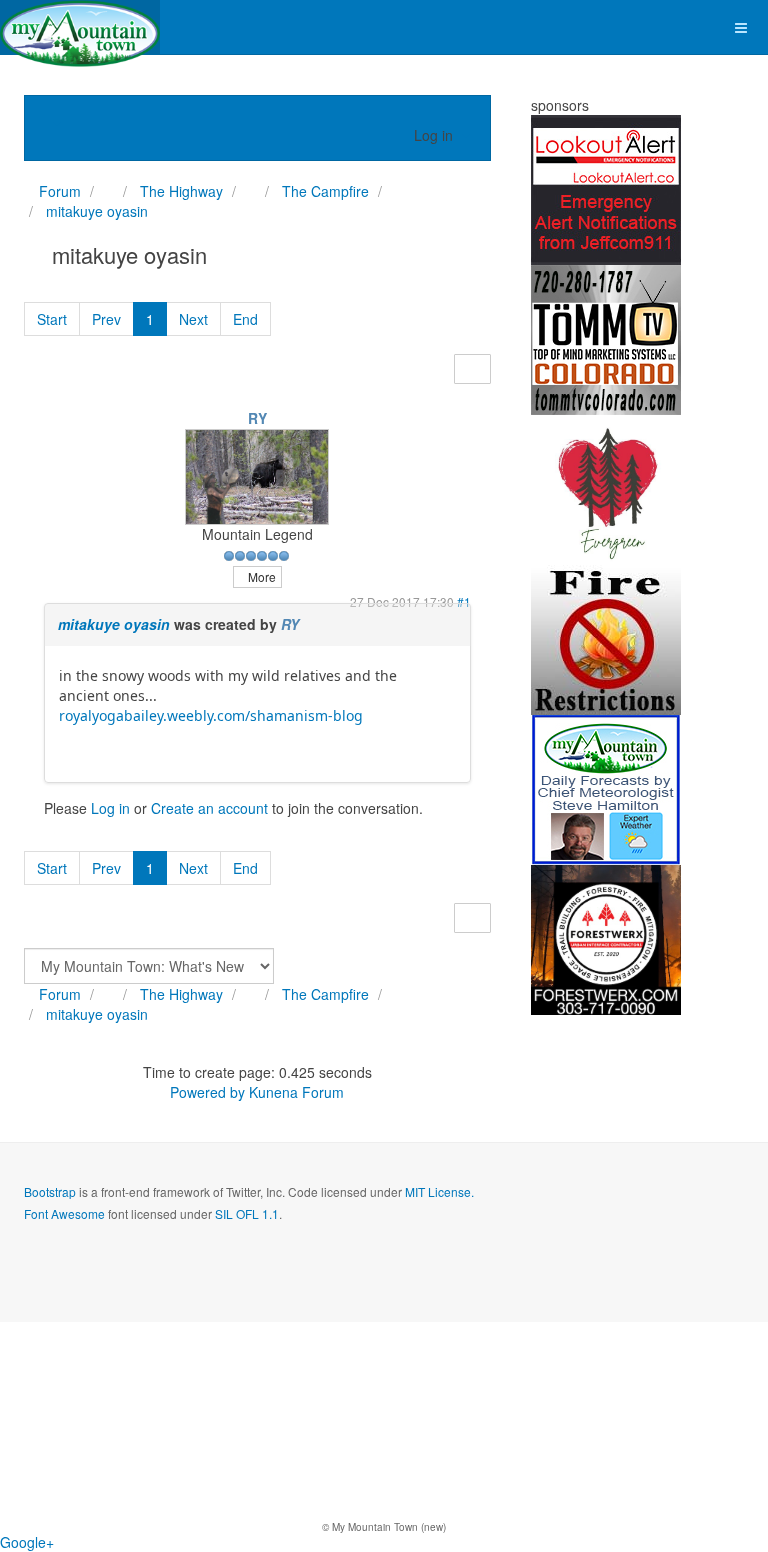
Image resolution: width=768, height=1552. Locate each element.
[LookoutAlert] (606, 188)
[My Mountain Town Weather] (606, 788)
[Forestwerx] (606, 938)
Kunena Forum (296, 1092)
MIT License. (439, 1191)
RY (257, 418)
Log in (110, 808)
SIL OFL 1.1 (247, 1213)
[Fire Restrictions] (606, 638)
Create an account (209, 808)
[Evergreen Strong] (606, 488)
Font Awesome (64, 1213)
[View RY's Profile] (257, 474)
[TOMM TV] (606, 338)
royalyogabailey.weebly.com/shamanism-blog (211, 715)
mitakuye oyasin (114, 624)
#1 (464, 601)
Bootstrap (50, 1191)
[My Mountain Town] (80, 27)
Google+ (27, 1542)
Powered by (207, 1092)
